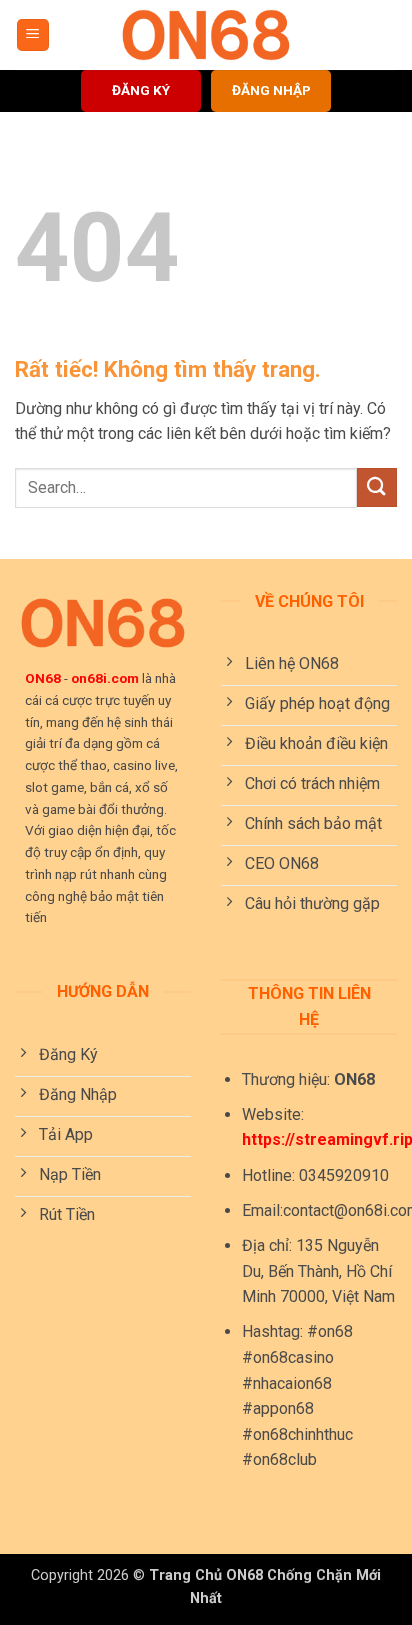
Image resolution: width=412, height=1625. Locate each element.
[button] (33, 35)
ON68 (43, 678)
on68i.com (105, 678)
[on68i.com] (206, 35)
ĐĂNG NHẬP (271, 90)
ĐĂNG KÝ (141, 90)
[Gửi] (377, 487)
